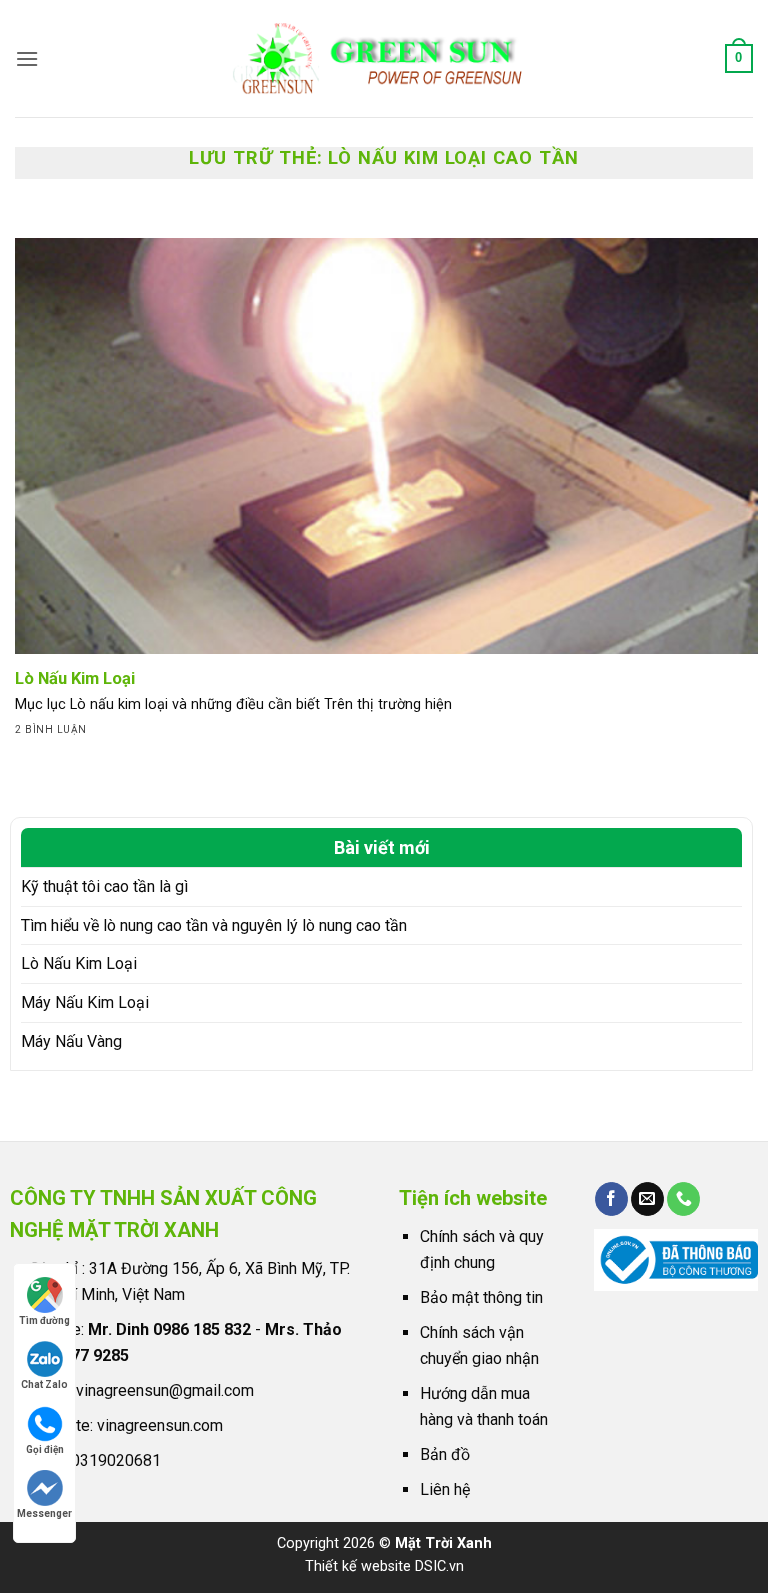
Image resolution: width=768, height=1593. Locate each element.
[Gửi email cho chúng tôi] (647, 1199)
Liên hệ (445, 1489)
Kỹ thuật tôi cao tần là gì (104, 886)
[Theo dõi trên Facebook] (611, 1199)
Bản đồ (445, 1454)
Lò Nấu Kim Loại (79, 963)
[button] (27, 58)
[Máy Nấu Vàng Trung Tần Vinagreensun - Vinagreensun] (384, 58)
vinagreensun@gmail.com (165, 1390)
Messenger (44, 1513)
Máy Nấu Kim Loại (85, 1002)
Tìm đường (44, 1320)
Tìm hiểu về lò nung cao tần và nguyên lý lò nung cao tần (214, 925)
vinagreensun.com (160, 1425)
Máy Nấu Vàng (71, 1041)
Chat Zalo (44, 1384)
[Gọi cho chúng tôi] (683, 1199)
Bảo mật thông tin (481, 1297)
